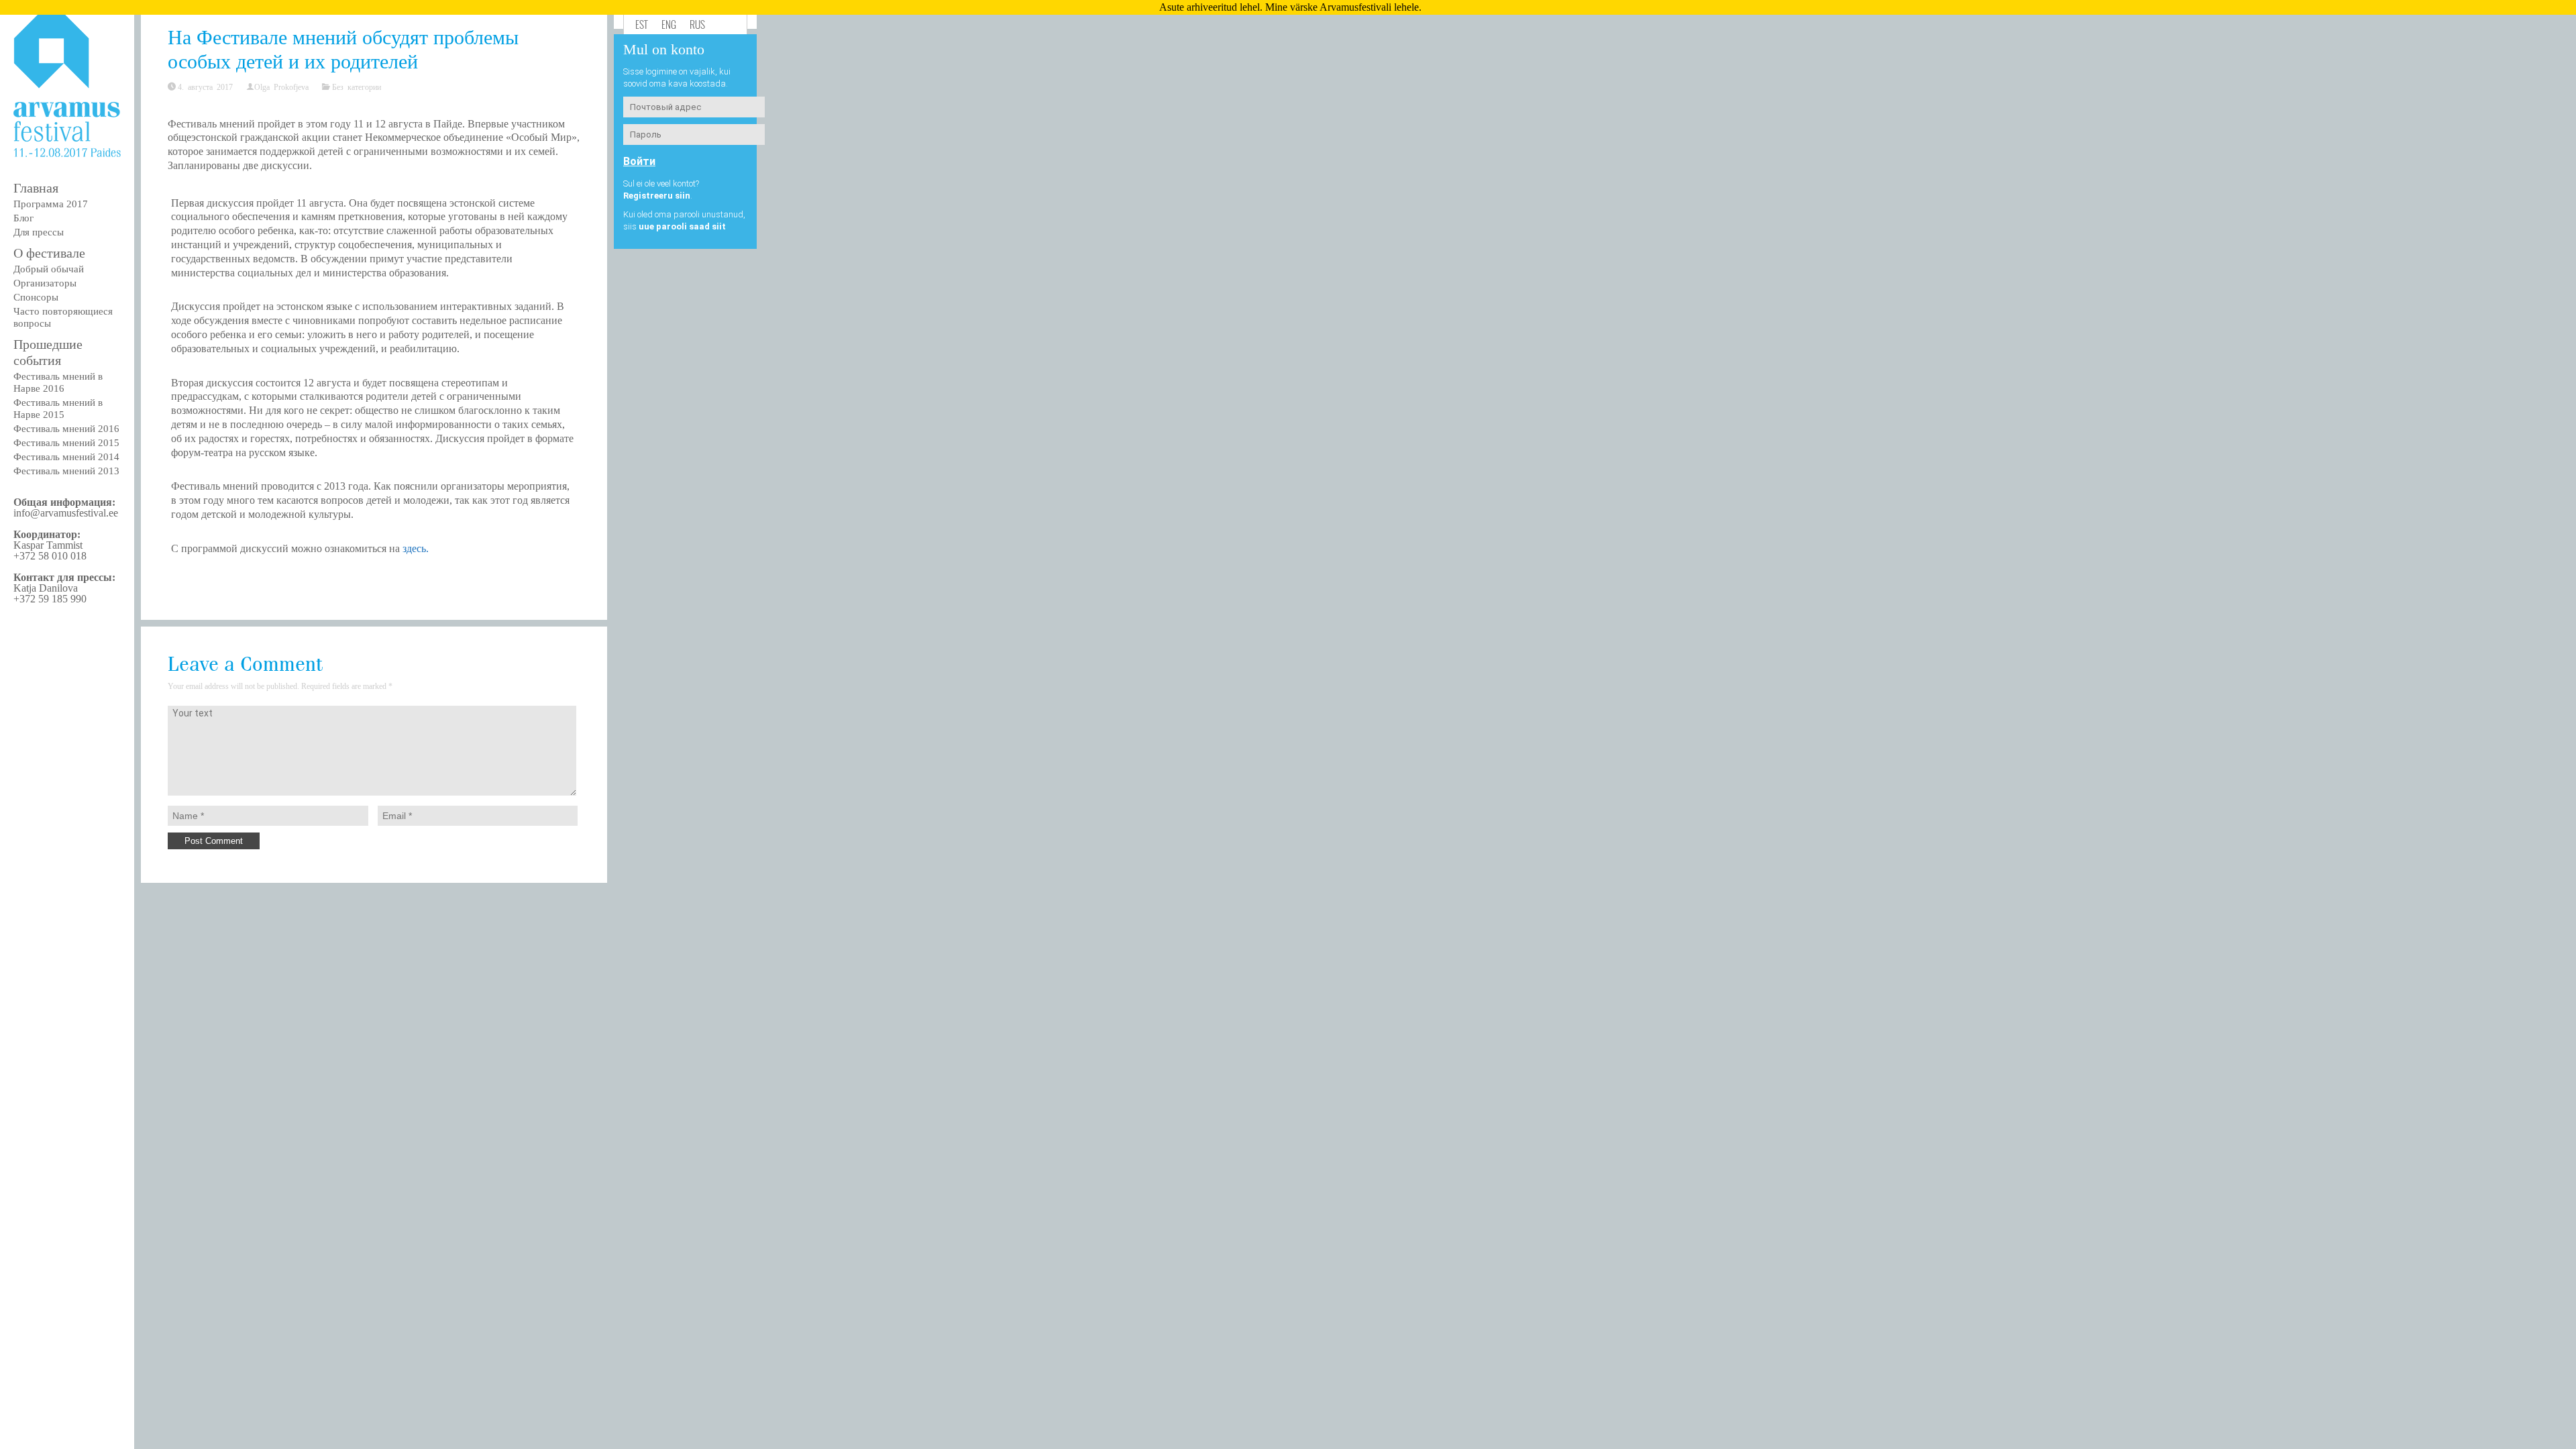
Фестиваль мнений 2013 (66, 471)
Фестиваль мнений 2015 (66, 443)
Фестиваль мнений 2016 (66, 429)
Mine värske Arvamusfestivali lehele (1342, 7)
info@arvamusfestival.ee (66, 513)
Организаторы (45, 283)
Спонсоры (36, 297)
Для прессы (39, 232)
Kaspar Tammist (48, 545)
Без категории (357, 87)
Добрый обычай (49, 269)
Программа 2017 (51, 204)
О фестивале (49, 253)
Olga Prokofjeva (281, 87)
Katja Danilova (46, 588)
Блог (23, 218)
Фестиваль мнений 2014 (66, 457)
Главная (36, 188)
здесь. (416, 548)
